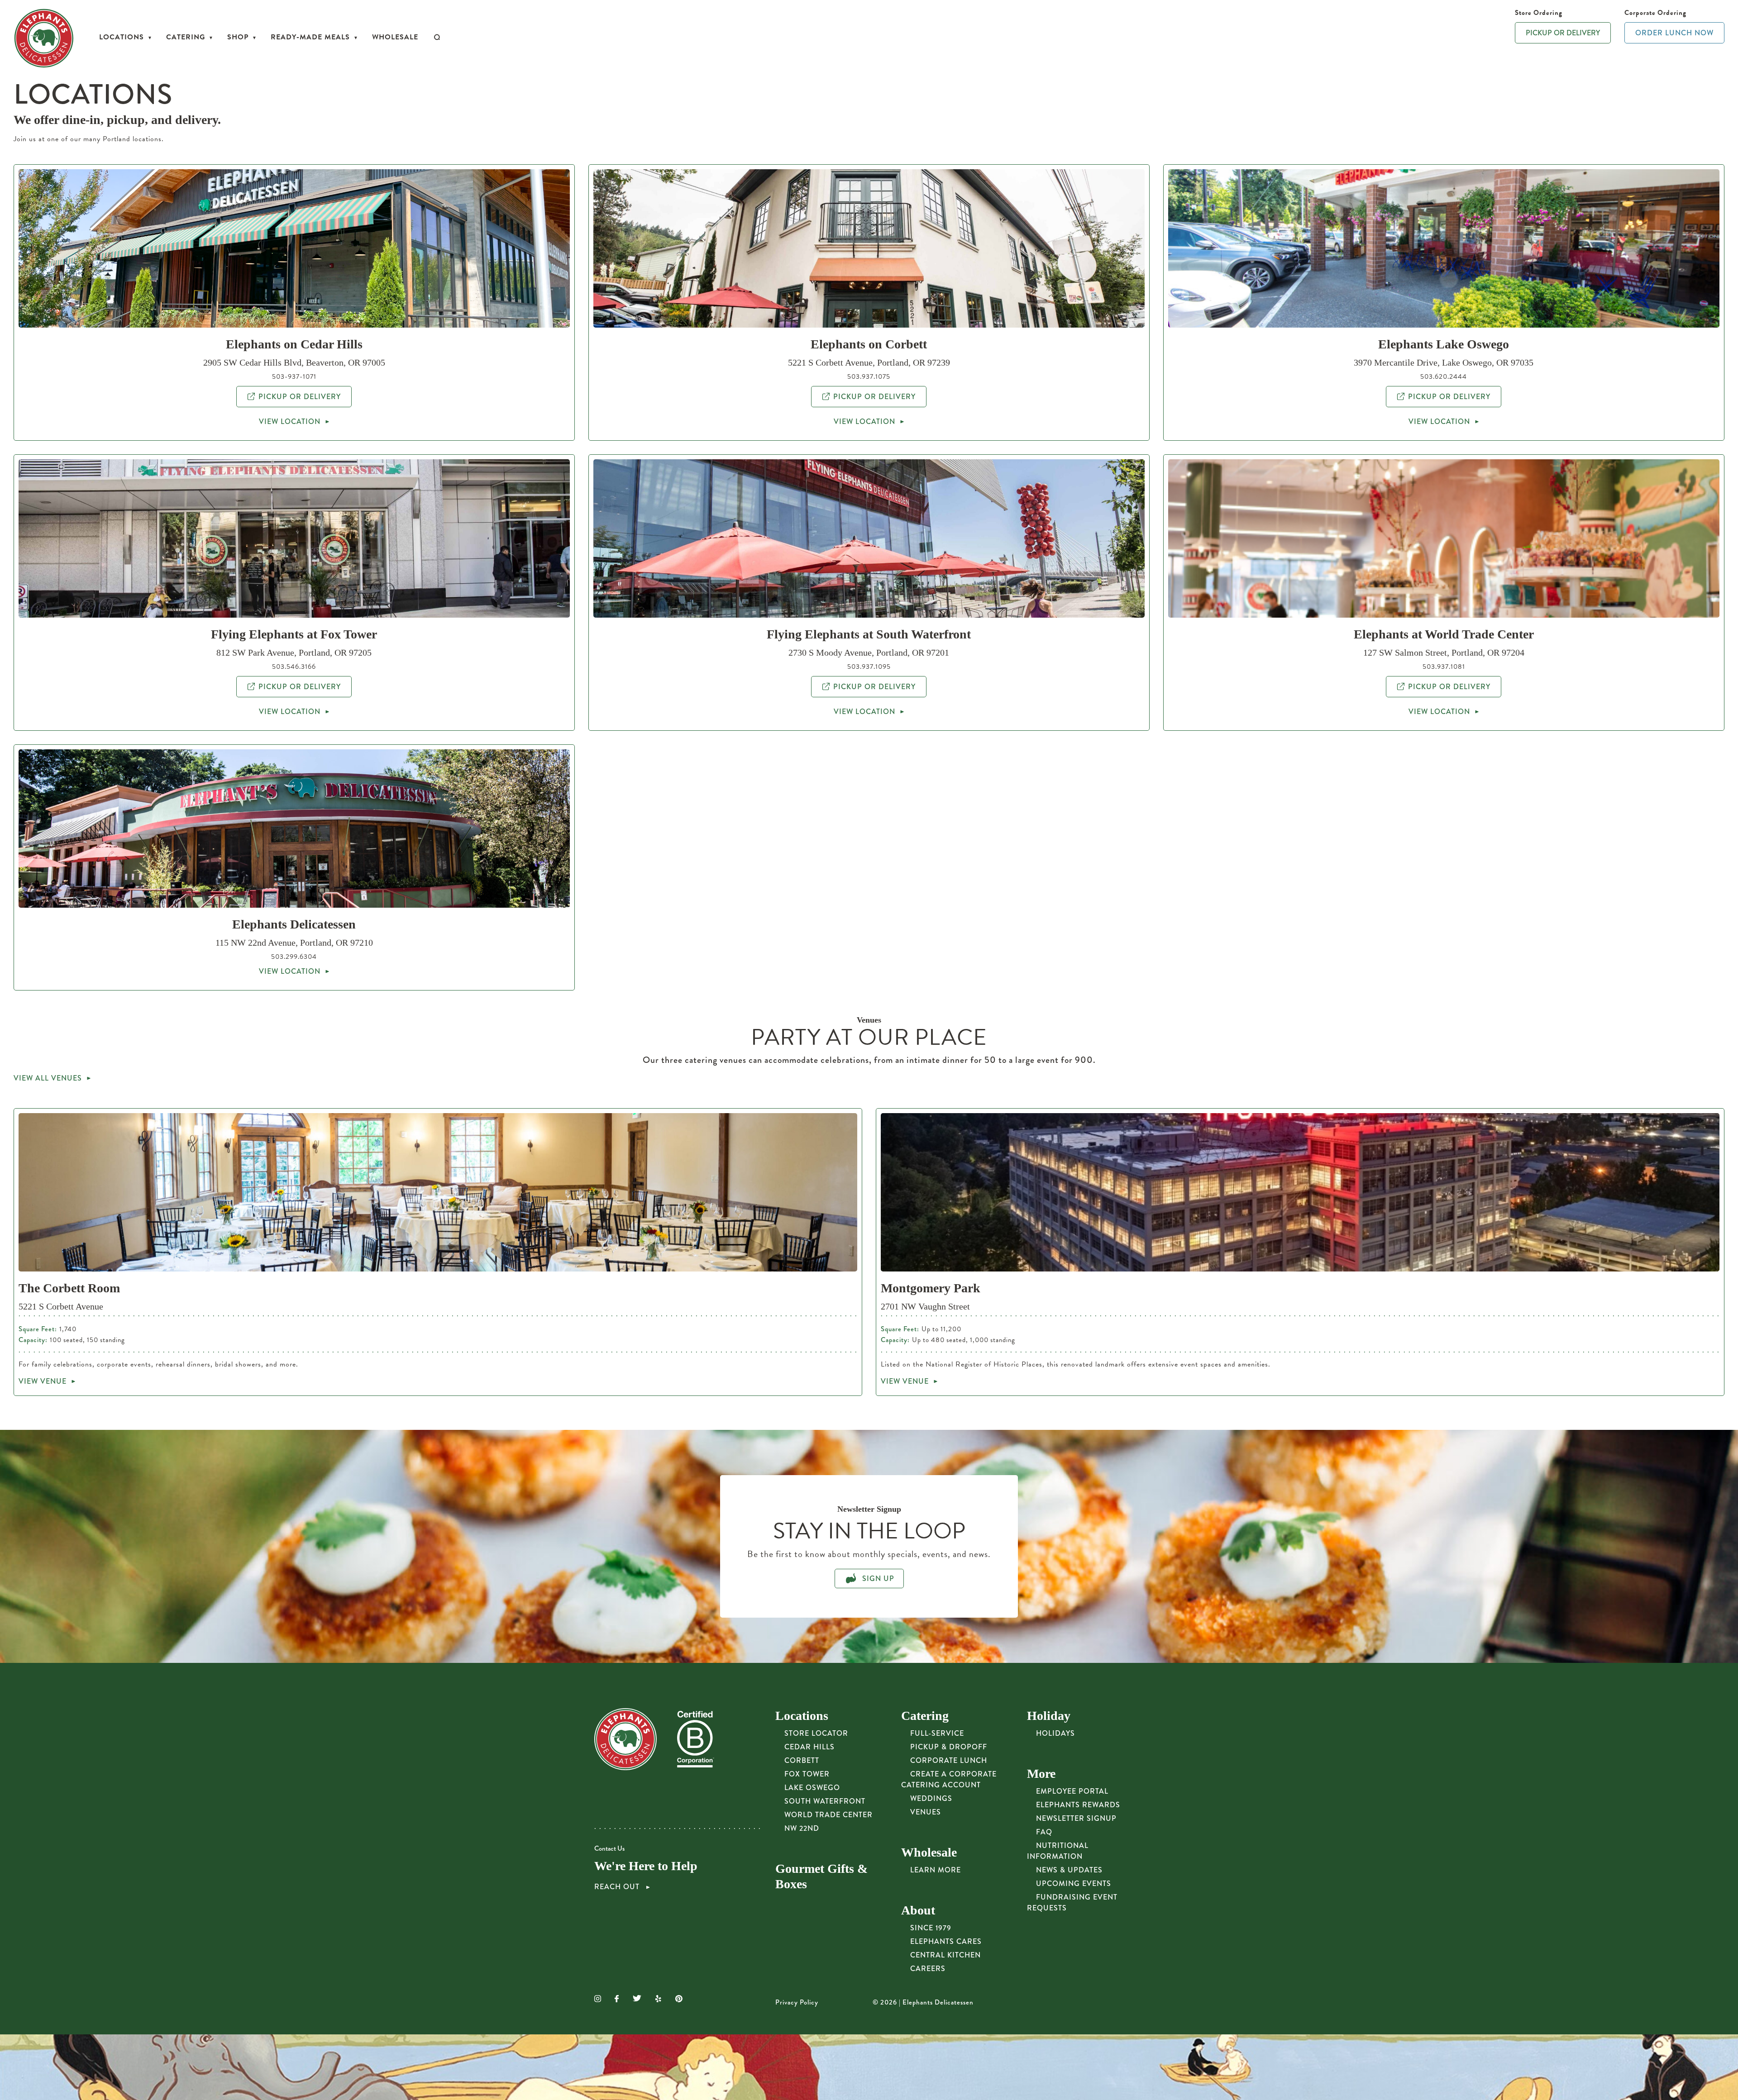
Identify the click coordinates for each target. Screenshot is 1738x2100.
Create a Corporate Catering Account (949, 1779)
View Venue (43, 1381)
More (1041, 1774)
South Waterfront (825, 1801)
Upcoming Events (1074, 1883)
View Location (290, 421)
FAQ (1044, 1832)
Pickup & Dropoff (949, 1747)
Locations (122, 37)
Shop (238, 37)
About (918, 1910)
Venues (926, 1812)
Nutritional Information (1058, 1851)
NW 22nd (802, 1828)
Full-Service (937, 1733)
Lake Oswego (812, 1788)
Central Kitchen (945, 1955)
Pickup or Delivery (1563, 33)
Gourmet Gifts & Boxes (821, 1876)
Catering (186, 37)
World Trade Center (828, 1815)
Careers (928, 1969)
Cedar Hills (809, 1747)
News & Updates (1069, 1870)
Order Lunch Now (1674, 33)
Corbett (802, 1760)
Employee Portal (1072, 1791)
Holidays (1055, 1733)
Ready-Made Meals (310, 37)
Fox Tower (807, 1774)
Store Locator (816, 1733)
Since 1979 (931, 1928)
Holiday (1049, 1716)
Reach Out (618, 1887)
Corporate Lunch (949, 1760)
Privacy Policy (797, 2002)
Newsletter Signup (1076, 1818)
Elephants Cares (946, 1941)
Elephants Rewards (1078, 1805)
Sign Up (877, 1579)
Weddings (931, 1798)
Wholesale (395, 37)
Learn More (936, 1870)
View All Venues (48, 1078)
